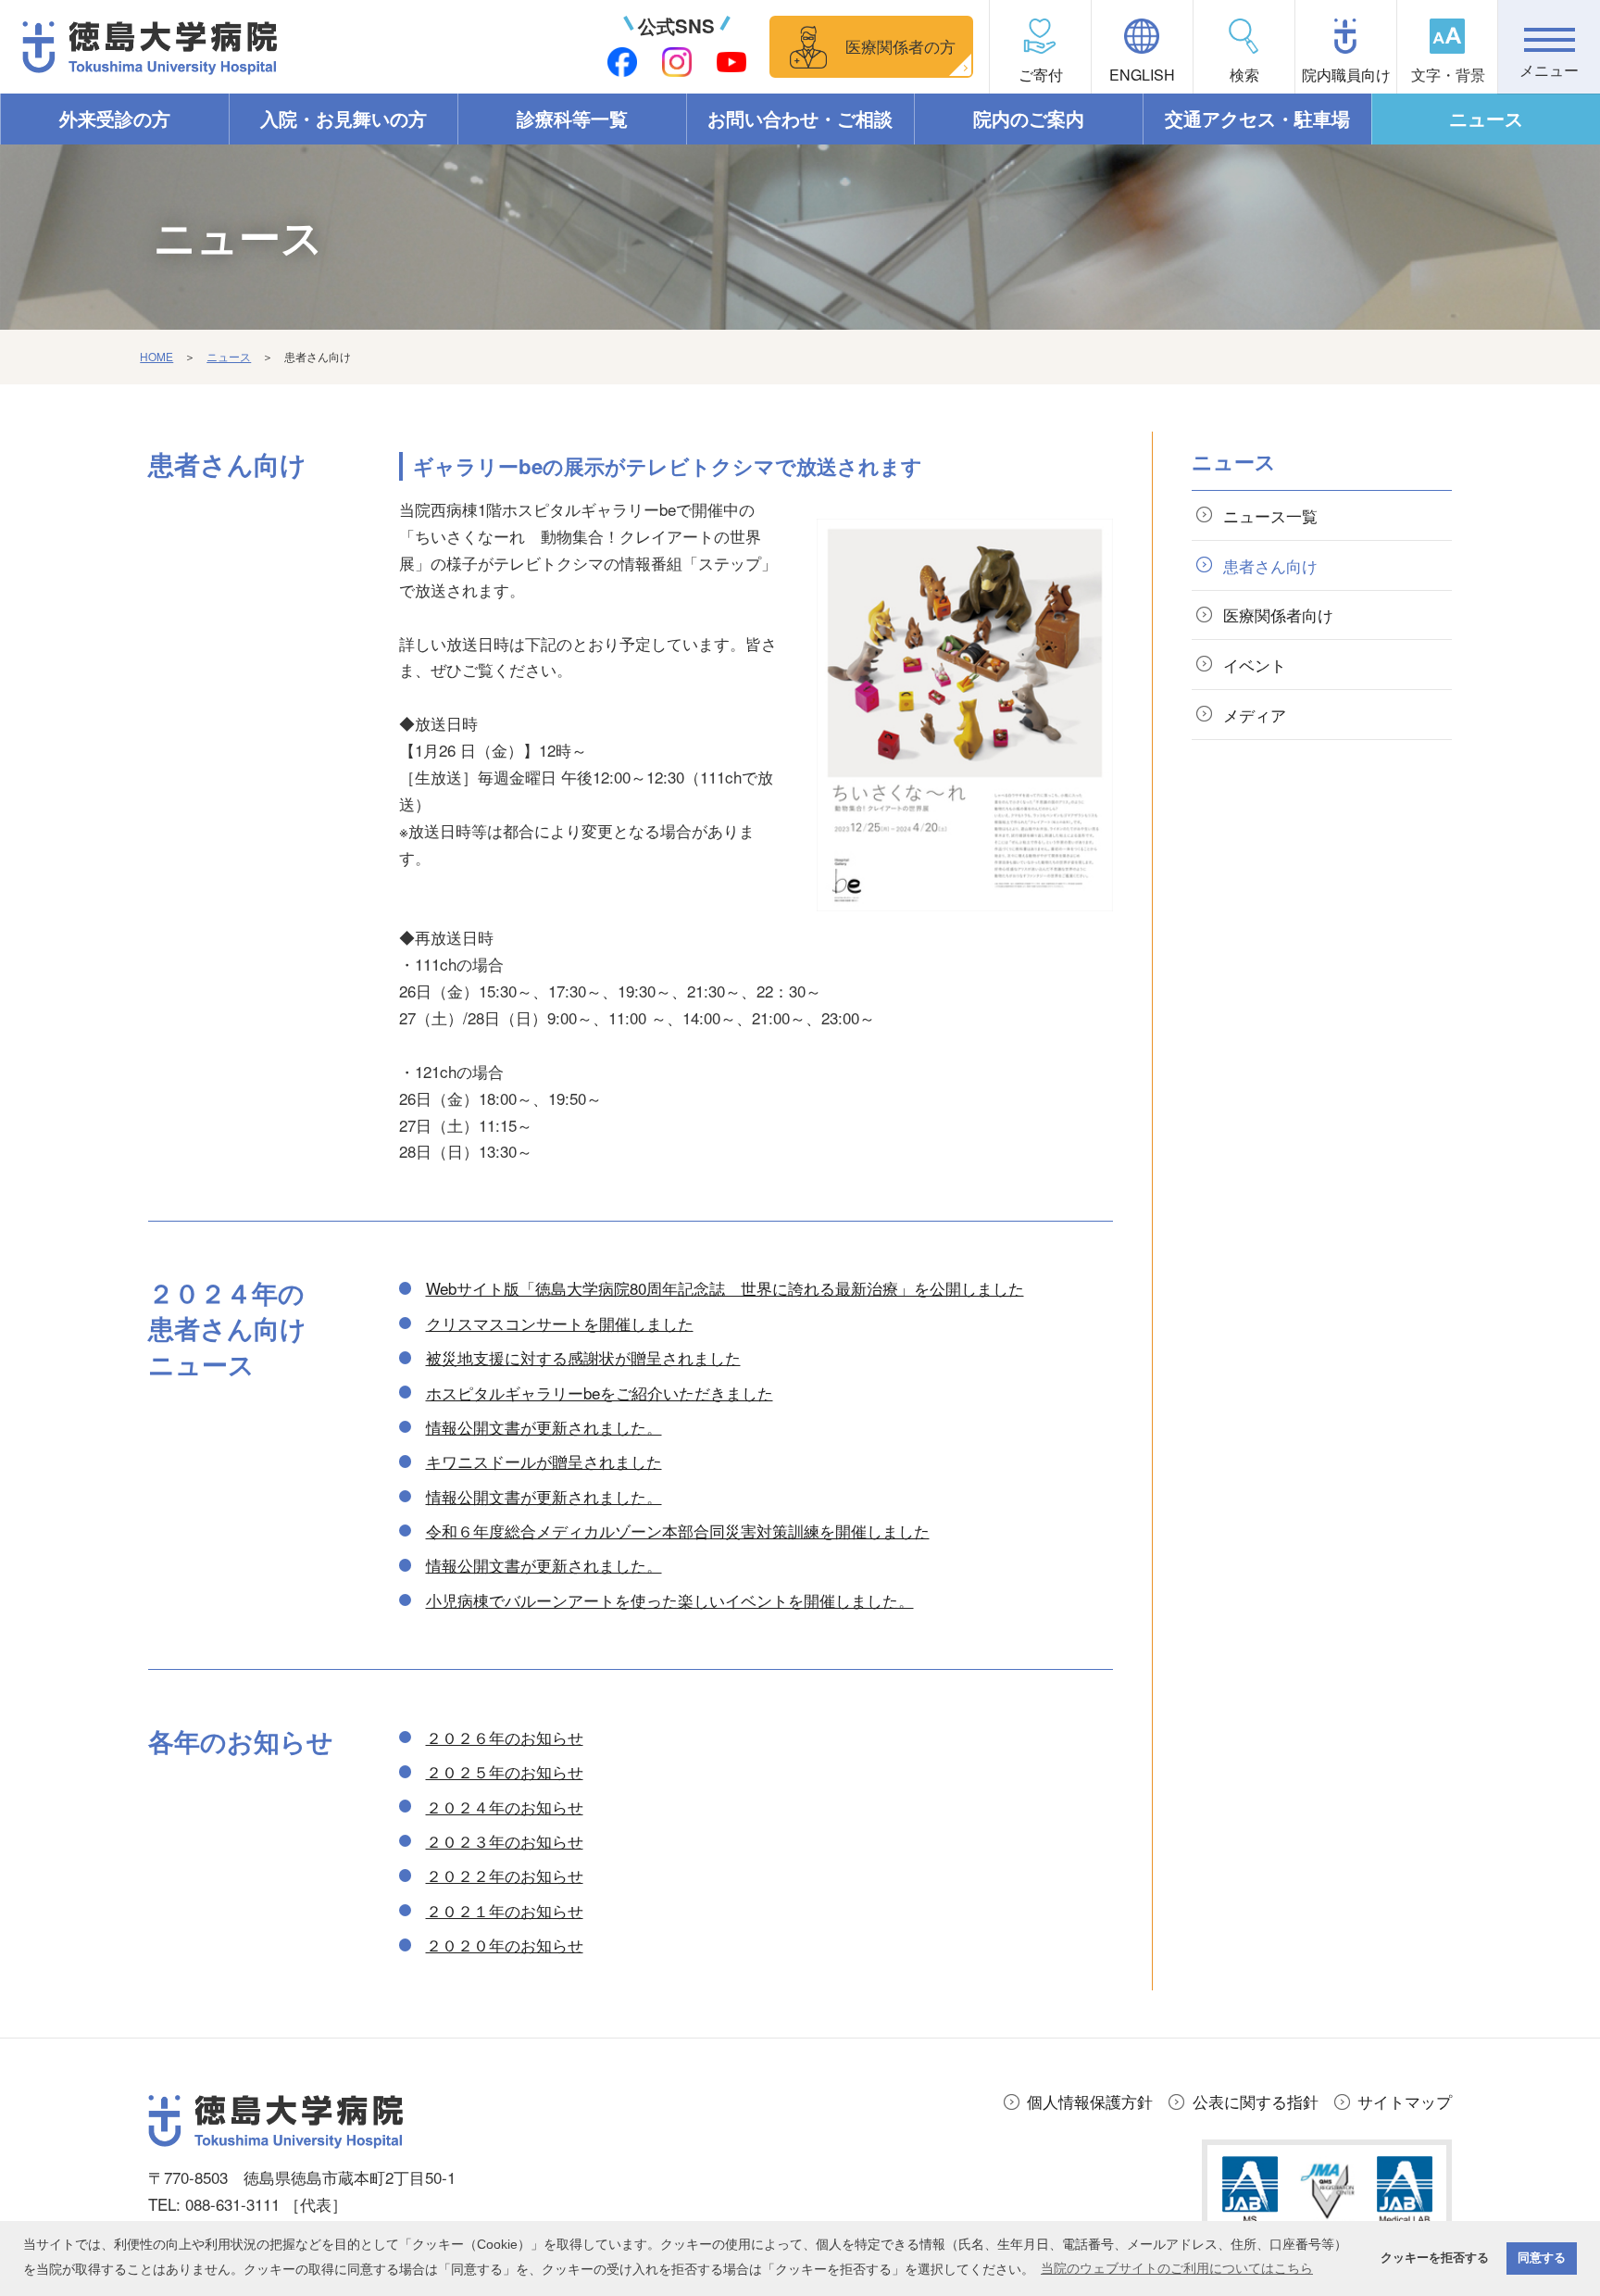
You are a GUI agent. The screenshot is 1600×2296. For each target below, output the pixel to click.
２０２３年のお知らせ (505, 1841)
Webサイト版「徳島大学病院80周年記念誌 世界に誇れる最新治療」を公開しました (725, 1288)
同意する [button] (1542, 2258)
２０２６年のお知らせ (505, 1737)
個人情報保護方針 (1090, 2101)
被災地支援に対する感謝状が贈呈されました (583, 1357)
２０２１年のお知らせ (505, 1910)
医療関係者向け (1278, 615)
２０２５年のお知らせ (505, 1771)
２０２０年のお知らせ (505, 1945)
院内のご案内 (1029, 119)
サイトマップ (1405, 2101)
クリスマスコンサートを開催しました (560, 1323)
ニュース (1486, 119)
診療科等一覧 (572, 119)
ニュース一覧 (1270, 515)
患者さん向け (1270, 565)
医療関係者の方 (900, 46)
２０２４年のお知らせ (505, 1807)
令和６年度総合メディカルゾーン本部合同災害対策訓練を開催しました (678, 1531)
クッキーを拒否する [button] (1435, 2258)
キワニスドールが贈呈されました (544, 1461)
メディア (1255, 715)
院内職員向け (1346, 75)
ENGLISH (1142, 75)
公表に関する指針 (1256, 2101)
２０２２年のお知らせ (505, 1875)
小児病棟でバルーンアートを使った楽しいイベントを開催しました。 (670, 1600)
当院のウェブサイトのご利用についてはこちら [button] (1177, 2268)
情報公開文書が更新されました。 (544, 1427)
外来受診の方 (115, 119)
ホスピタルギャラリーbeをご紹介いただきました (600, 1393)
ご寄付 (1041, 75)
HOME (156, 356)
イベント (1255, 665)
